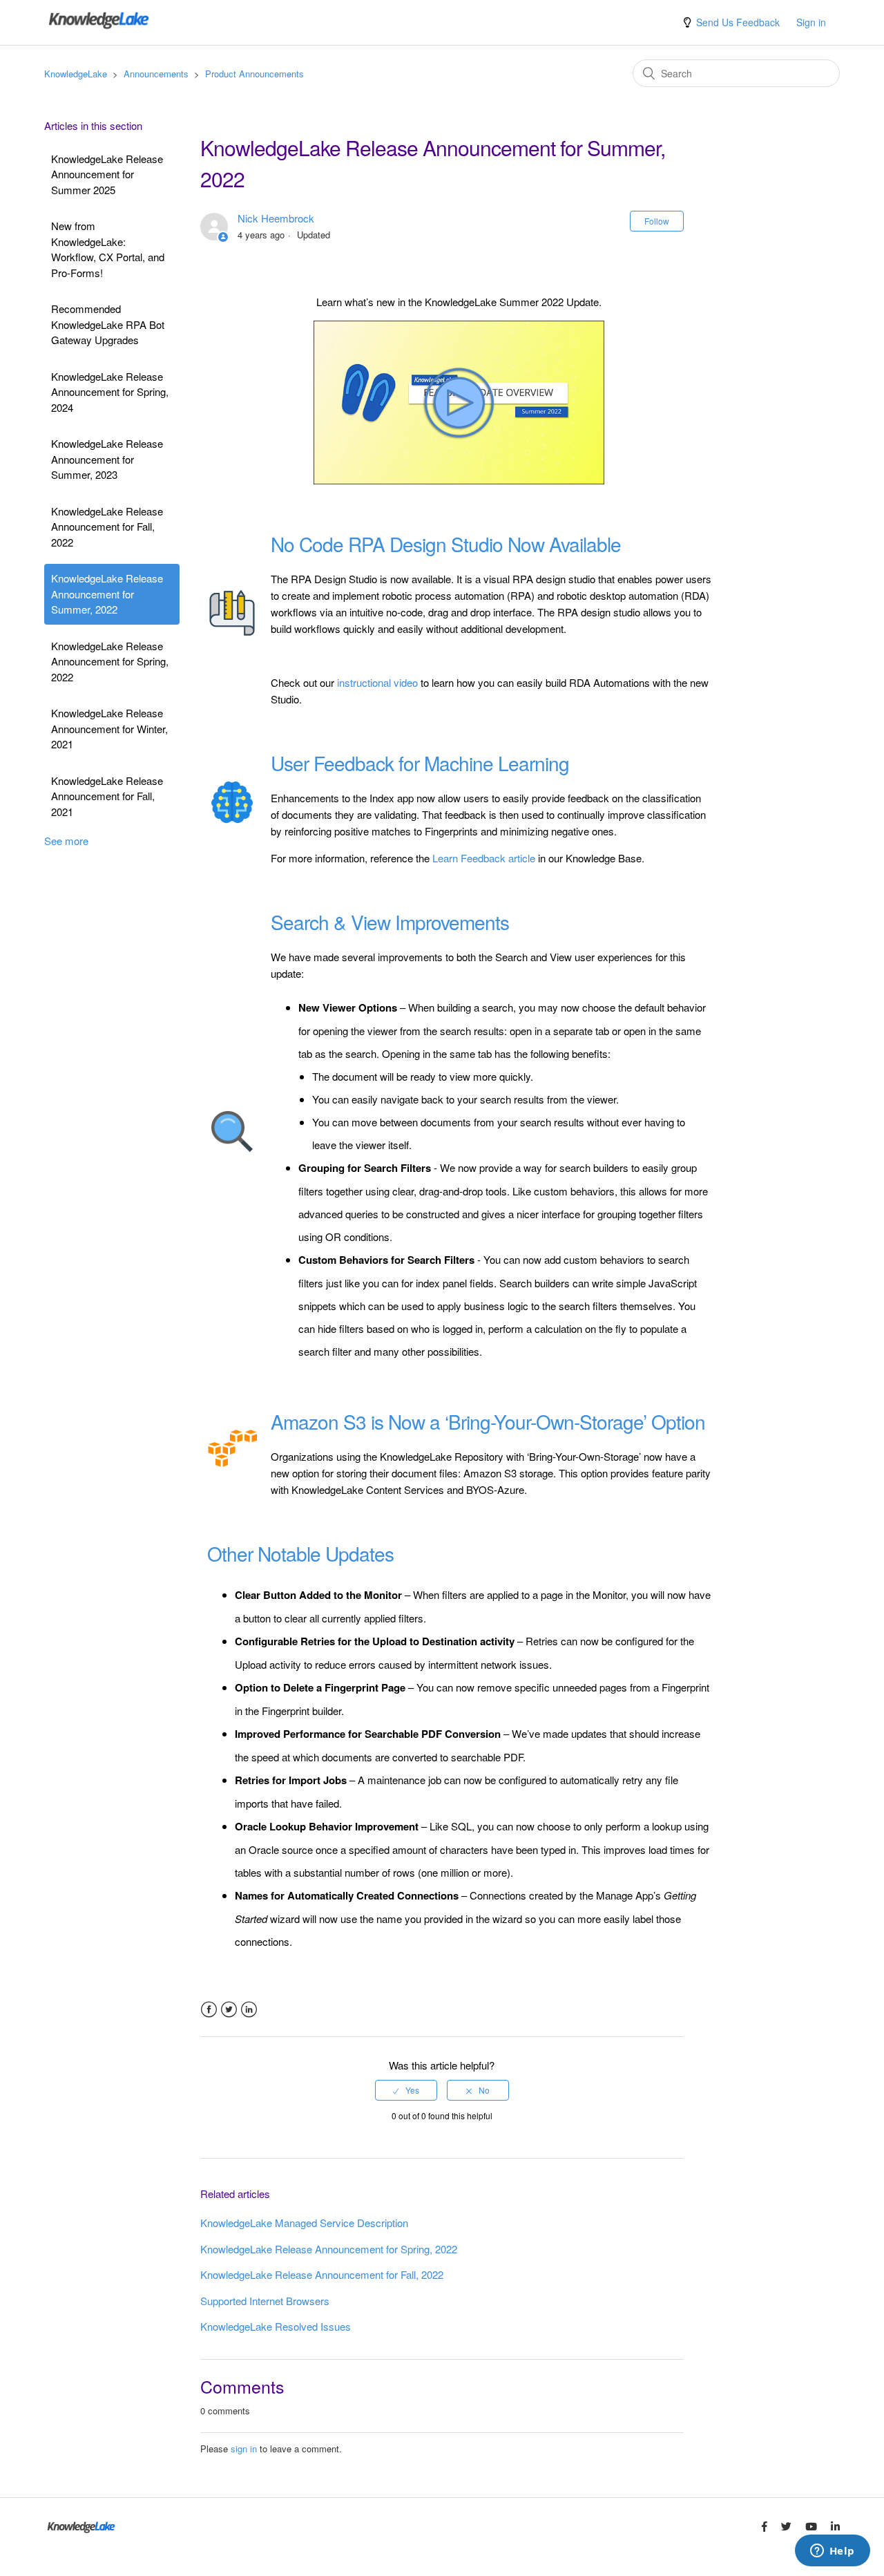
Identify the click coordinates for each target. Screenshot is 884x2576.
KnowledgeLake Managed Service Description (304, 2223)
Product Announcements (254, 74)
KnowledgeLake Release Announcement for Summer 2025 (107, 174)
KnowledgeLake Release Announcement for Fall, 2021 (107, 796)
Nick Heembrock (276, 218)
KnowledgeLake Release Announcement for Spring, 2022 (110, 661)
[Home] (99, 29)
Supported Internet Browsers (265, 2301)
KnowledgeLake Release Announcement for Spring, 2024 (110, 392)
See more (66, 841)
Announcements (156, 74)
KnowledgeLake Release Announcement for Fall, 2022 (107, 527)
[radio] (406, 2090)
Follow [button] (657, 221)
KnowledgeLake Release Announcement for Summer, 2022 (107, 594)
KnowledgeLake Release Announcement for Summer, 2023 (107, 459)
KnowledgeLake (76, 74)
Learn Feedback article (484, 858)
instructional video (377, 682)
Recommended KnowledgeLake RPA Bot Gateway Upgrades (108, 324)
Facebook (209, 2010)
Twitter (229, 2010)
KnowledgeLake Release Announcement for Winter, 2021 (109, 728)
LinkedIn (249, 2010)
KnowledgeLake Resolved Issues (276, 2326)
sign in (244, 2449)
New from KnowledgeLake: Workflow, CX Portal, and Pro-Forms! (108, 249)
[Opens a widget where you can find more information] (832, 2552)
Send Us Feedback (738, 22)
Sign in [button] (811, 22)
